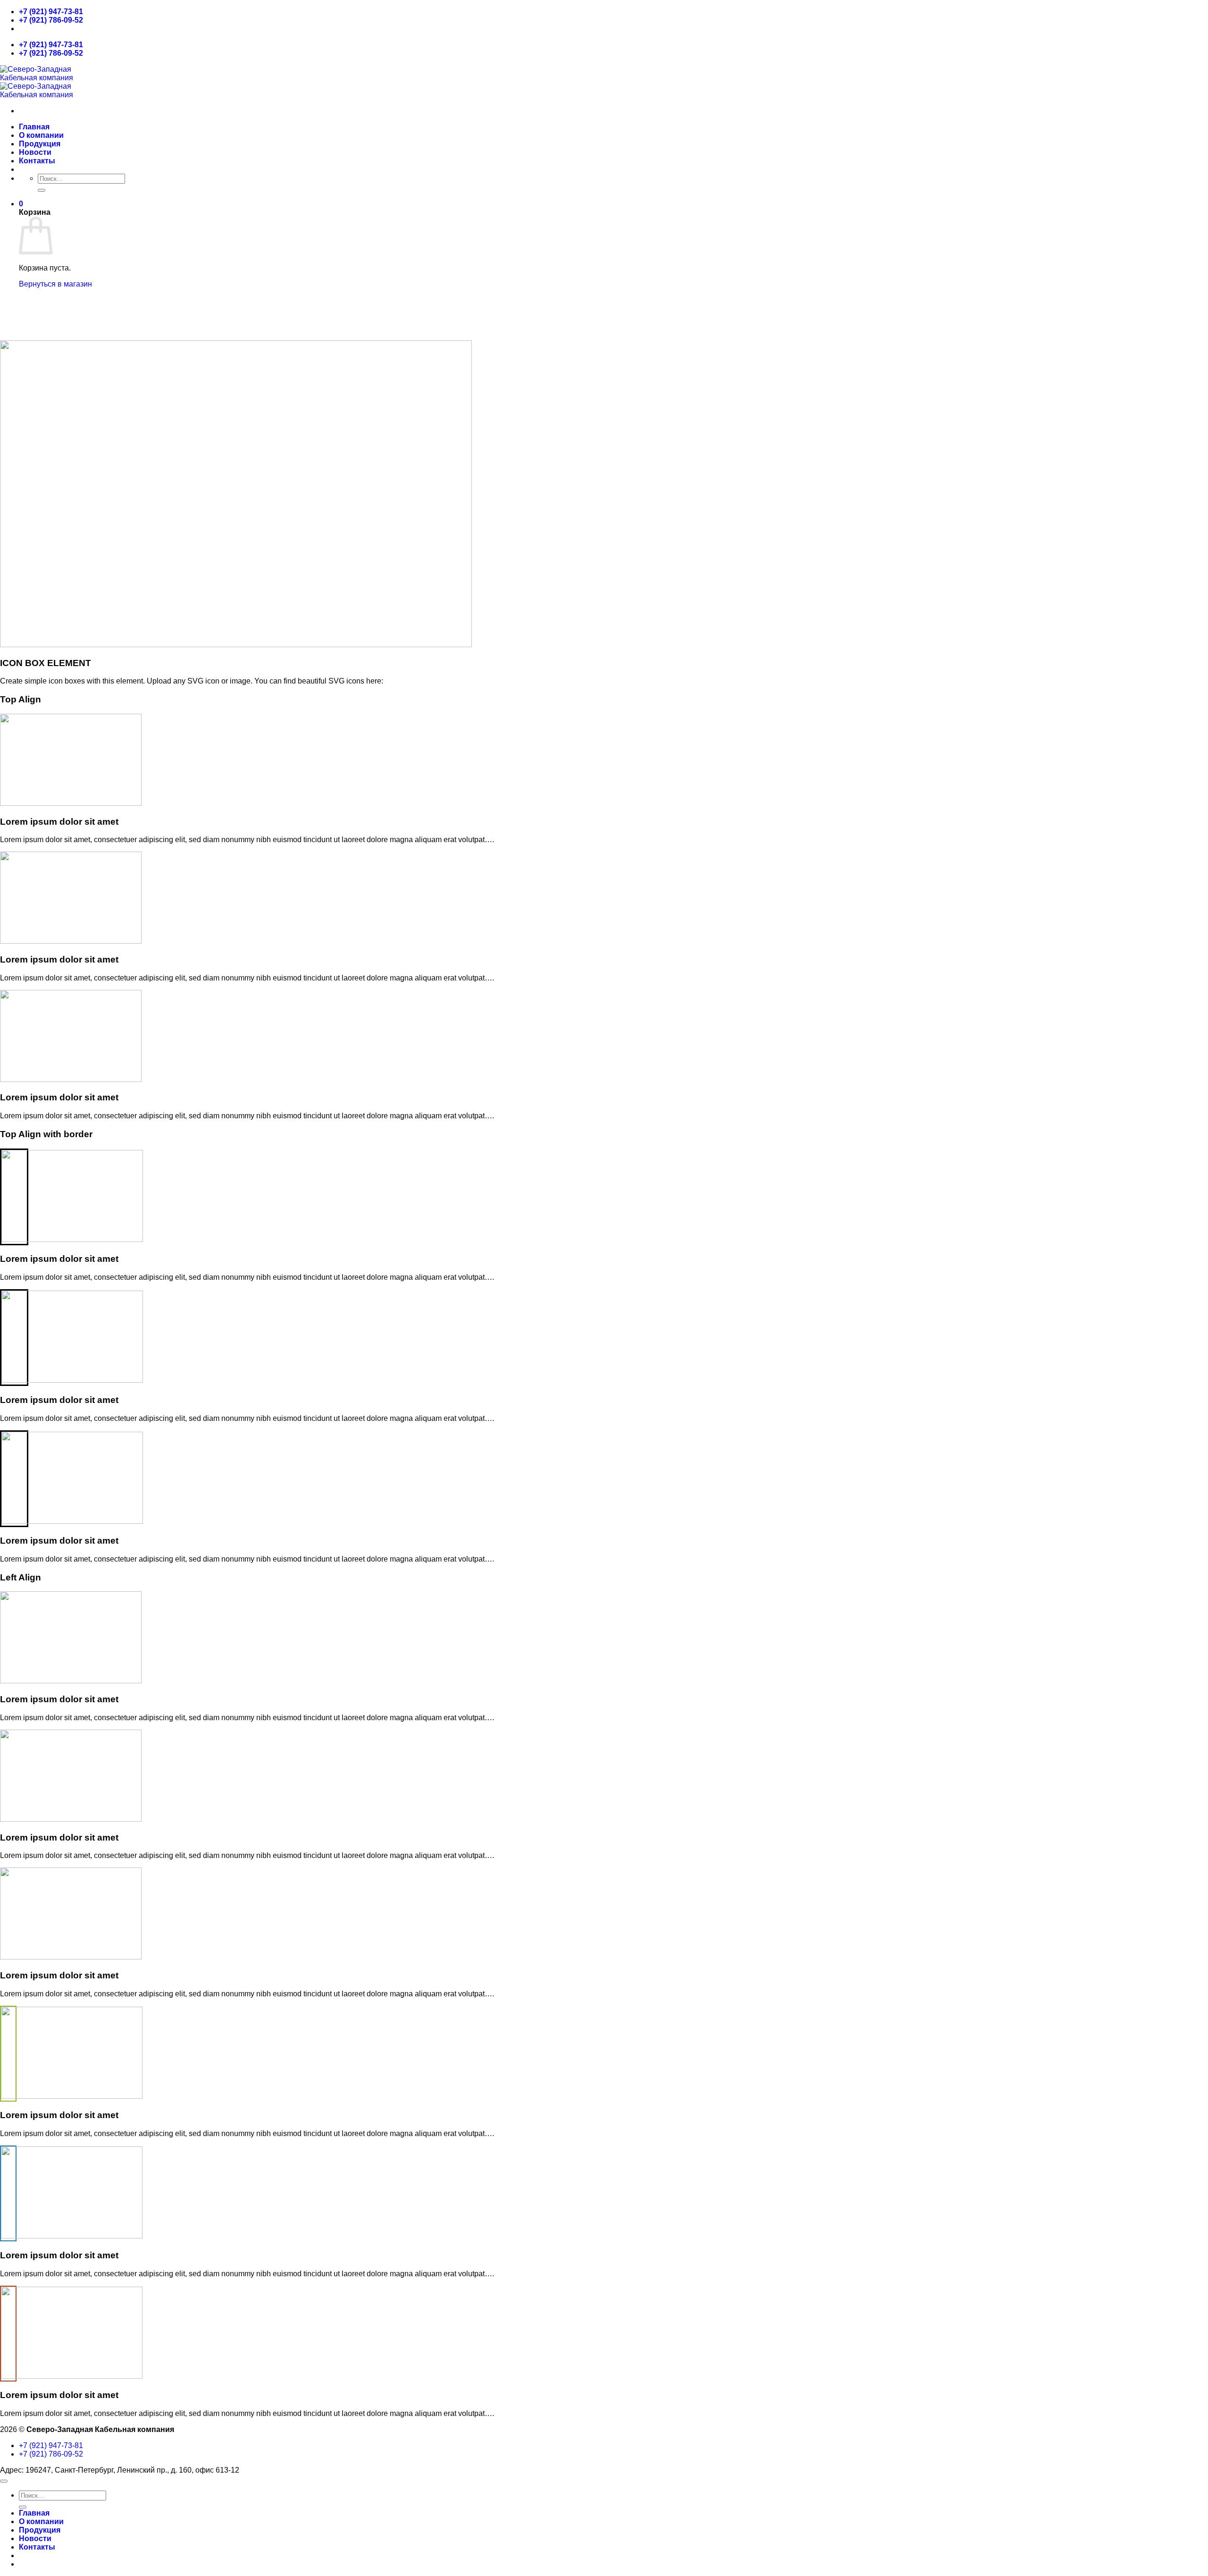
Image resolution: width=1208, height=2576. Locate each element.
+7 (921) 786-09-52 (51, 20)
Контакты (37, 161)
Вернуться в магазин (55, 284)
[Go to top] (4, 2481)
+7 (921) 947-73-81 (51, 12)
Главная (34, 127)
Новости (35, 152)
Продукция (40, 144)
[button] (21, 204)
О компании (41, 135)
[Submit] (42, 190)
